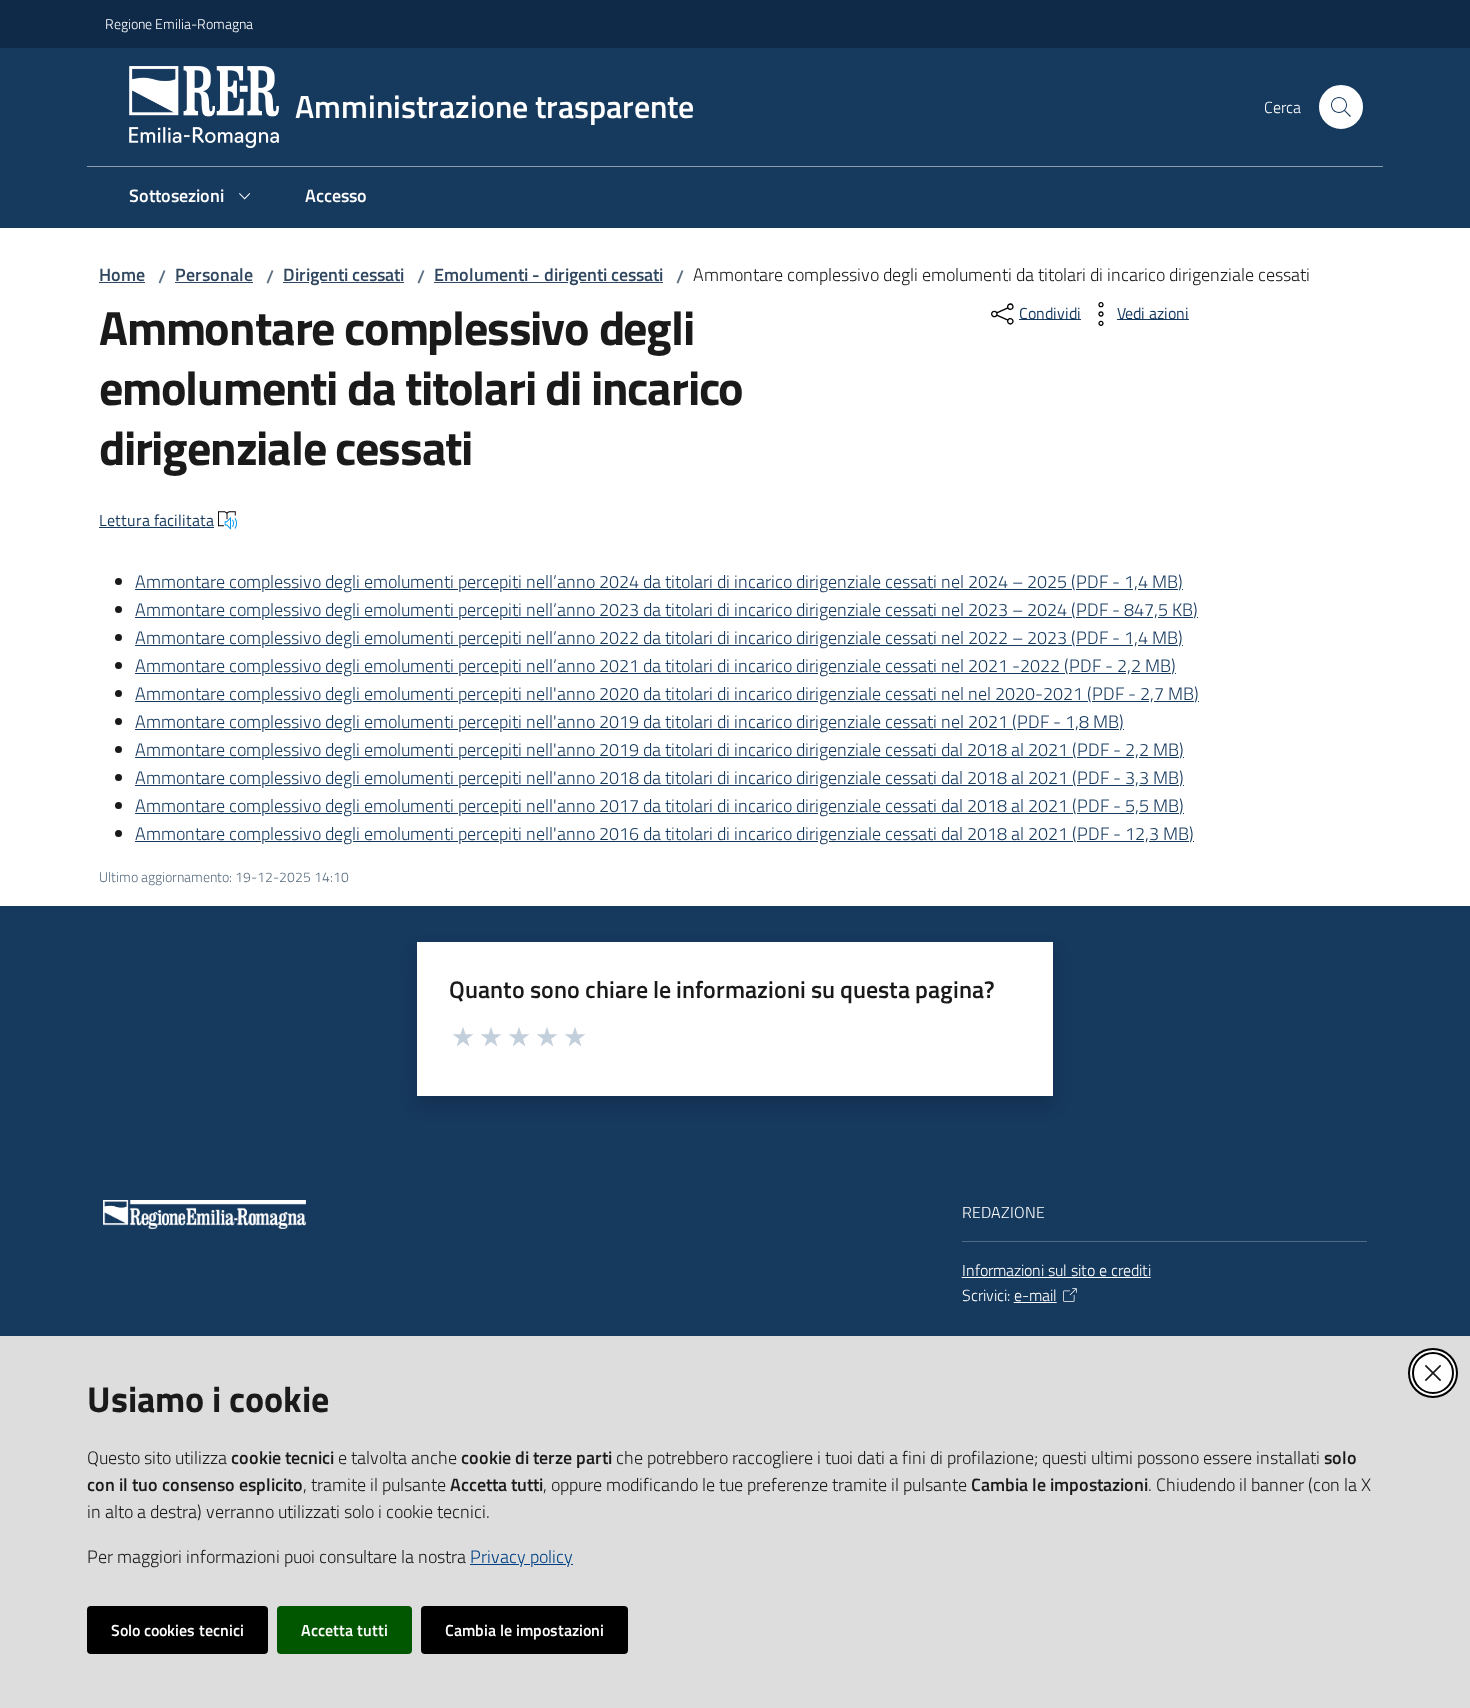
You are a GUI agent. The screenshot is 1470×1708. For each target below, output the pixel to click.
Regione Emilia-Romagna (179, 23)
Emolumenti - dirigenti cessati (548, 274)
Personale (214, 274)
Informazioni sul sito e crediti (1056, 1270)
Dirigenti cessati (343, 274)
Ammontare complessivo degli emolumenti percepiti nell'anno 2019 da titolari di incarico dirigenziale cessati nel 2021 (629, 721)
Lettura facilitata (156, 520)
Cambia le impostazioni (524, 1630)
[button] (1341, 107)
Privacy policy (521, 1556)
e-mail (1035, 1295)
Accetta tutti (344, 1630)
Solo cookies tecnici (177, 1630)
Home (122, 274)
